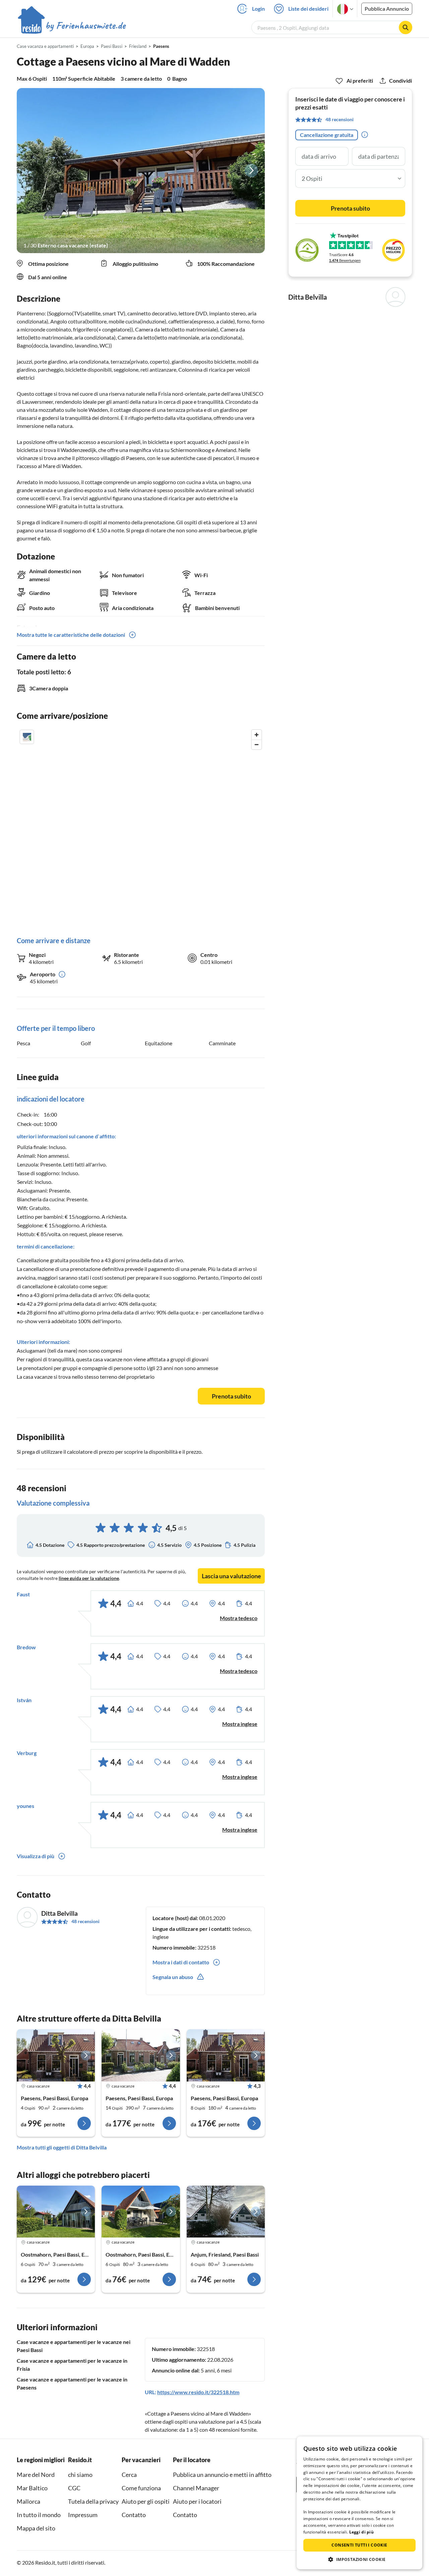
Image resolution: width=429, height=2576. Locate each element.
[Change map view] (27, 737)
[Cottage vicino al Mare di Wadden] (141, 2055)
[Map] (141, 826)
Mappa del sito (36, 2528)
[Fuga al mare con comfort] (226, 2055)
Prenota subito (231, 1396)
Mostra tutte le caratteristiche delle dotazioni (71, 635)
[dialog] (359, 2503)
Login (258, 9)
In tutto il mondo (39, 2515)
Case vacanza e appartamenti (45, 46)
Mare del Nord (36, 2475)
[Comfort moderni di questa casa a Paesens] (56, 2055)
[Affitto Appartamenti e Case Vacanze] (72, 26)
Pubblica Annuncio (387, 9)
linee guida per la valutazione (89, 1578)
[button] (359, 2559)
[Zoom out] (257, 744)
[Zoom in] (257, 735)
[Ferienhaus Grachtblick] (141, 2212)
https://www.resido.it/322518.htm (198, 2392)
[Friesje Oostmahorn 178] (56, 2212)
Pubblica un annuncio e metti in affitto (222, 2475)
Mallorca (28, 2501)
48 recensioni (85, 1921)
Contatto (134, 2515)
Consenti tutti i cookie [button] (359, 2545)
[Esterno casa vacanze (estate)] (141, 171)
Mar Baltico (32, 2488)
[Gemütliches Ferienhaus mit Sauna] (226, 2212)
